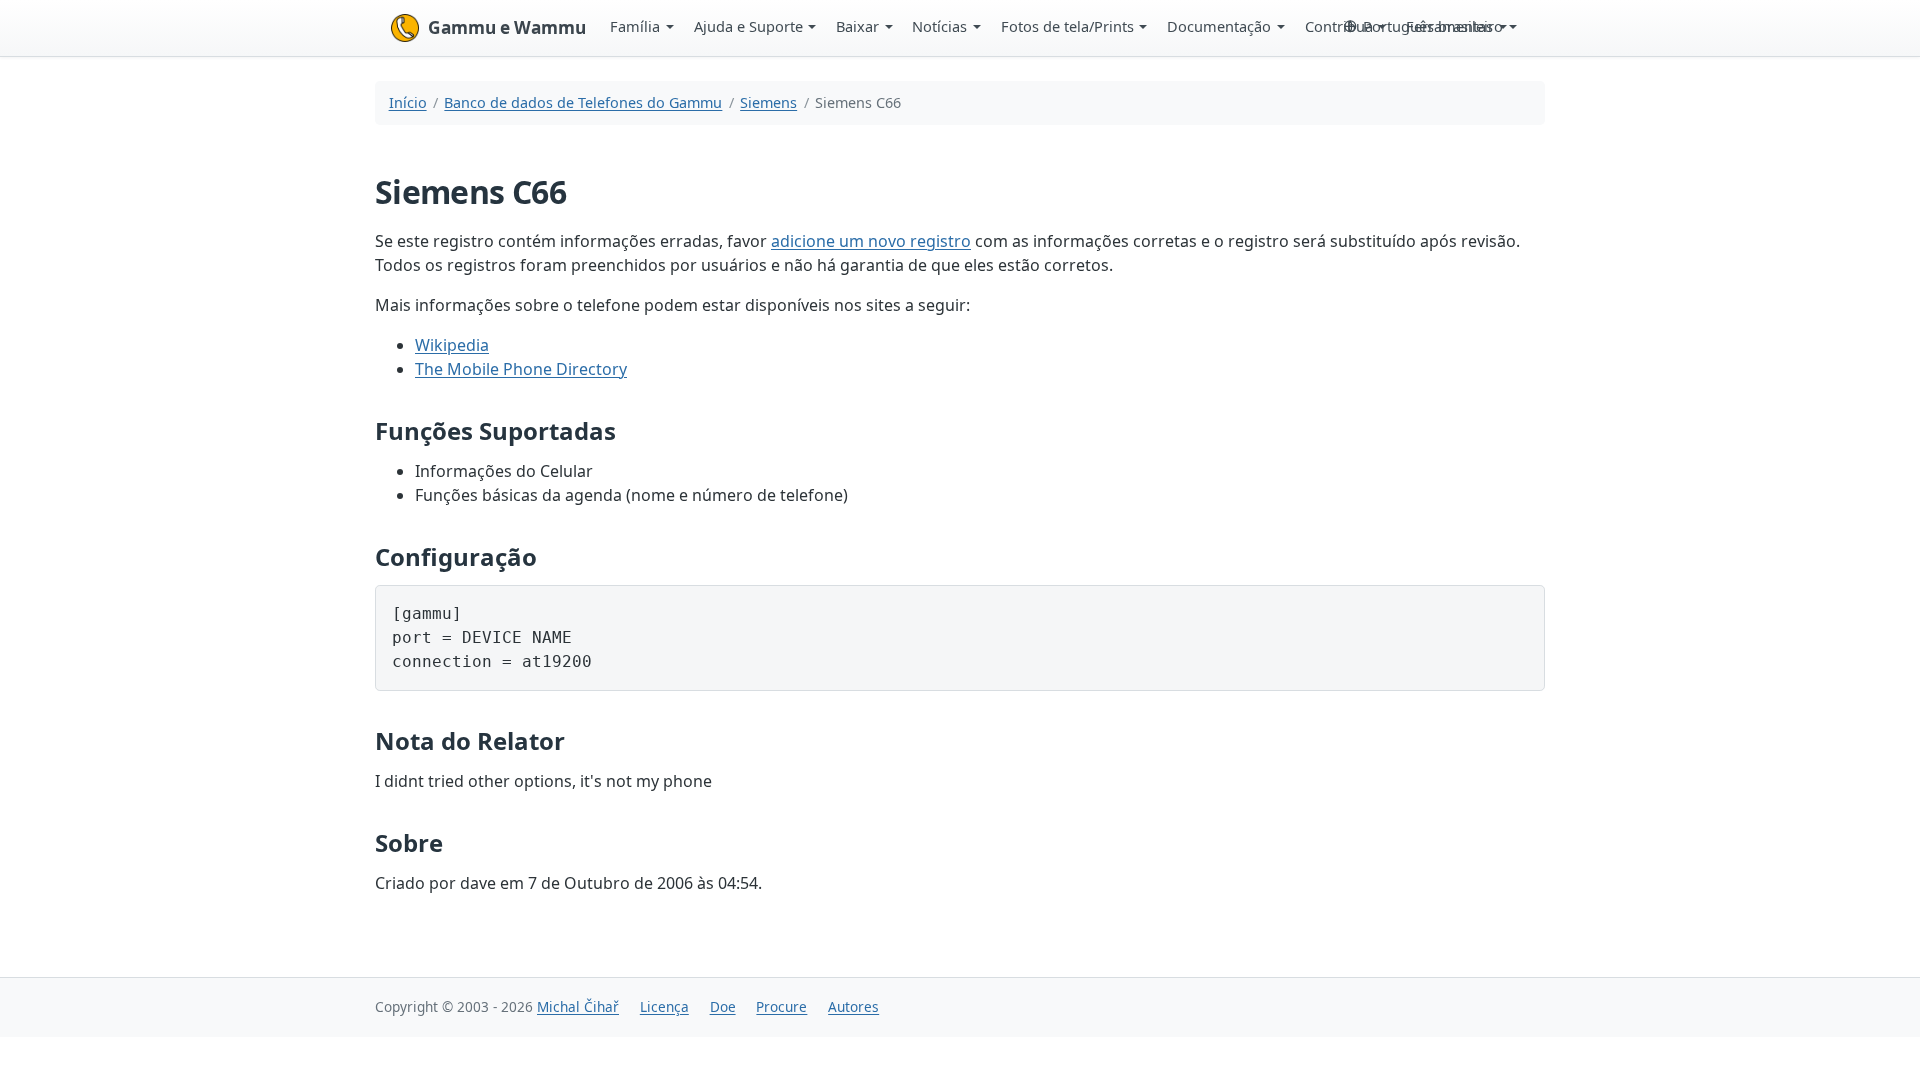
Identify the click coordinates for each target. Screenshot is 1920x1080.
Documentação (1219, 26)
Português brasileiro (1433, 26)
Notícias (939, 26)
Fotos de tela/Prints (1067, 26)
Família (635, 26)
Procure (781, 1006)
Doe (723, 1006)
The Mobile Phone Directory (521, 369)
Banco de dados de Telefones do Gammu (583, 102)
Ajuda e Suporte (748, 26)
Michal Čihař (578, 1006)
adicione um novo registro (871, 241)
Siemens (768, 102)
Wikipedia (452, 345)
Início (408, 102)
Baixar (857, 26)
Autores (853, 1006)
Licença (664, 1006)
